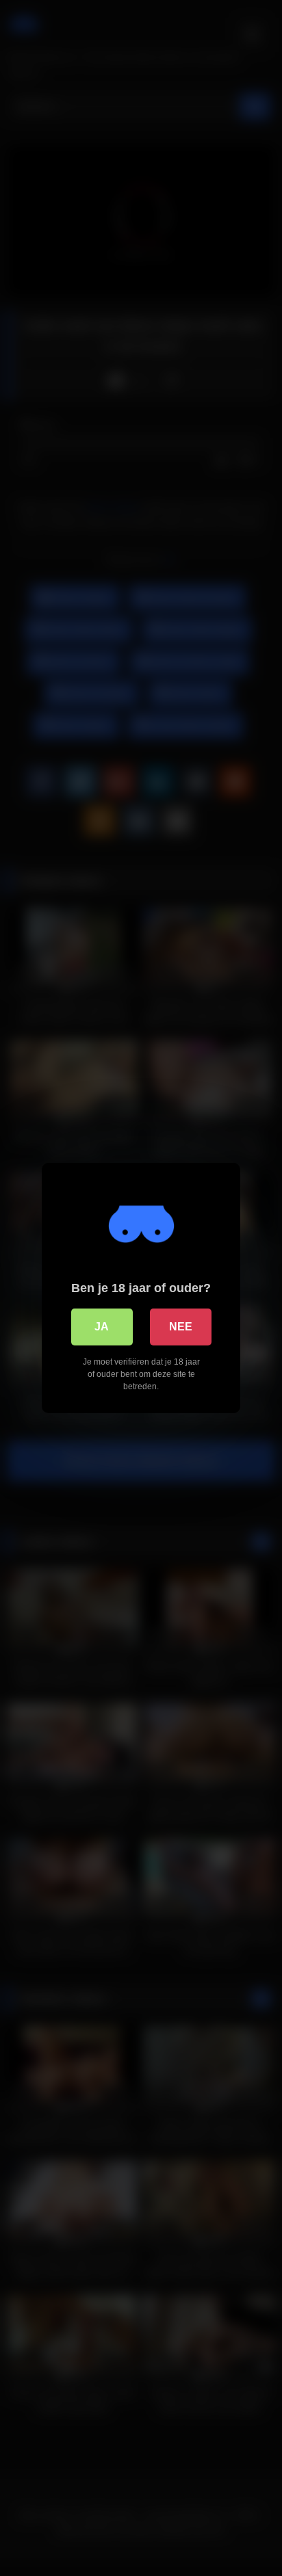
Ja (102, 1327)
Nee (181, 1327)
